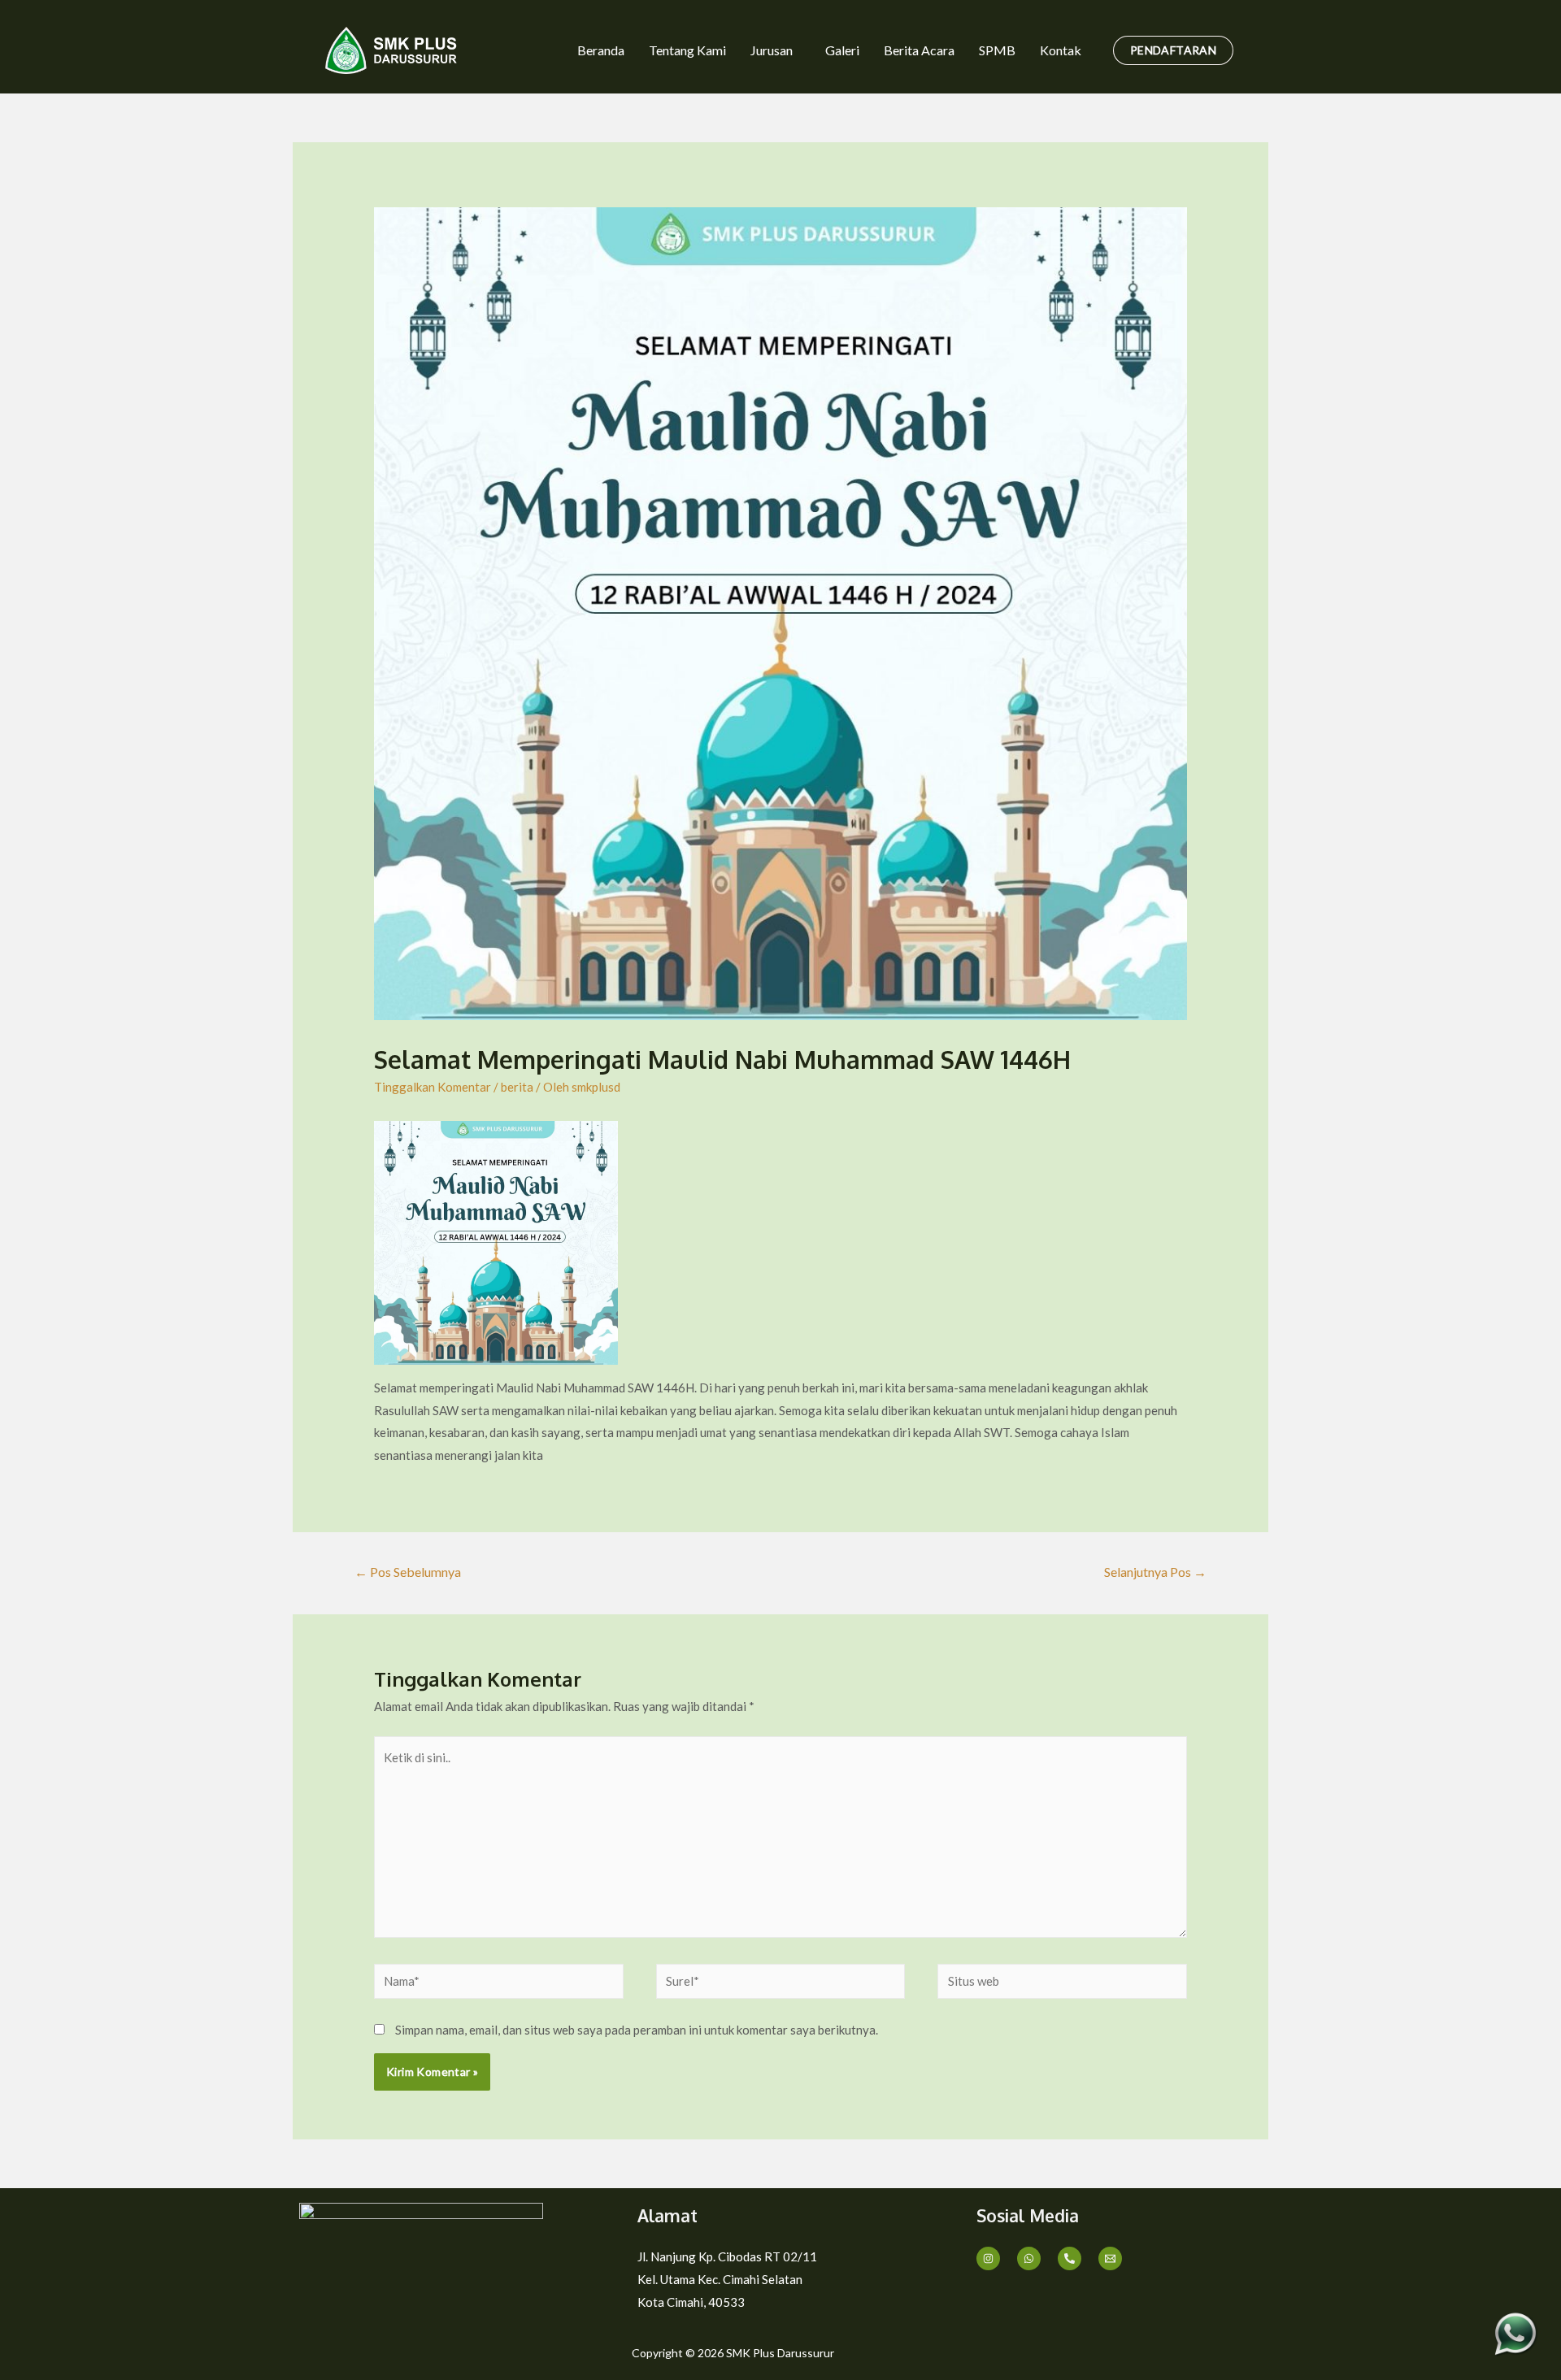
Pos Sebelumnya (408, 1572)
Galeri (842, 50)
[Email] (1110, 2258)
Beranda (601, 50)
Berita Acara (919, 50)
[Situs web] (1062, 1983)
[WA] (1029, 2258)
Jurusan (772, 50)
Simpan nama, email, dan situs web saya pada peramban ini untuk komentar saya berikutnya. (637, 2030)
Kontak (1061, 50)
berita (517, 1087)
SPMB (997, 50)
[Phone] (1070, 2258)
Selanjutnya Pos (1155, 1572)
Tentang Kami (687, 50)
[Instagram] (988, 2258)
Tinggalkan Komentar (433, 1087)
